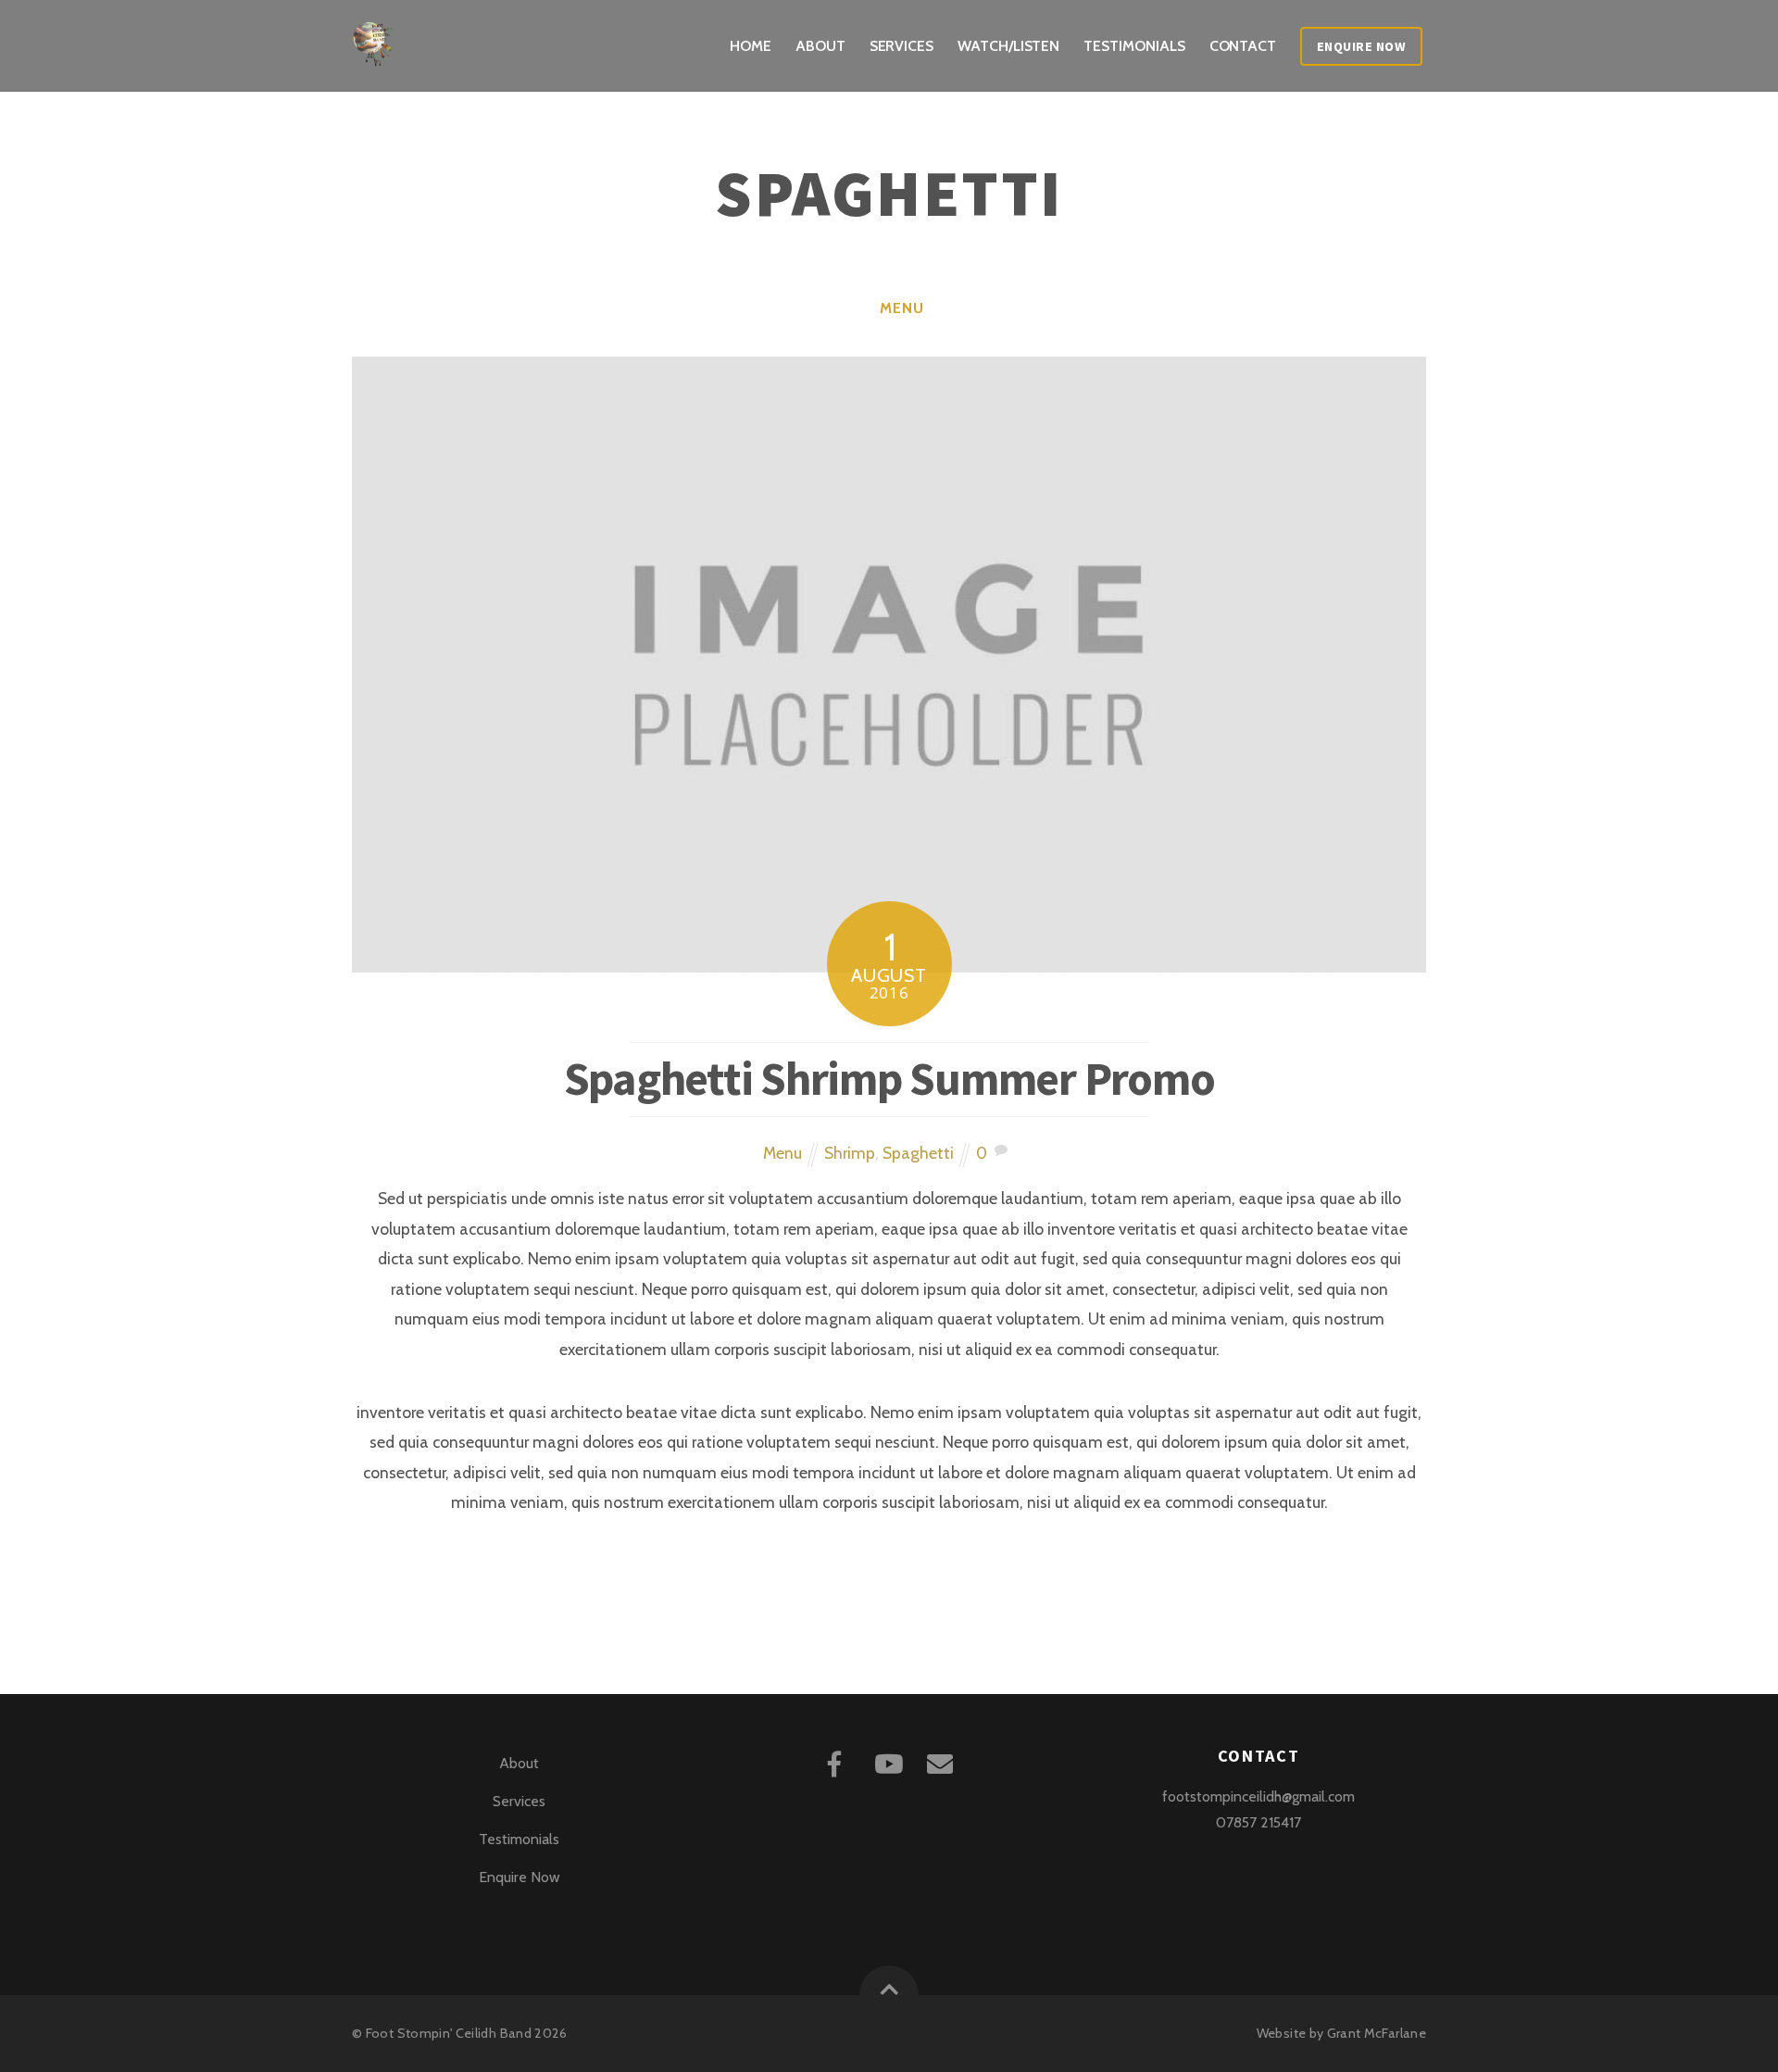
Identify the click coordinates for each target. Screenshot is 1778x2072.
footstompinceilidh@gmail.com (1258, 1796)
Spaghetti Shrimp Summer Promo (889, 1079)
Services (902, 46)
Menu (902, 308)
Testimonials (1134, 46)
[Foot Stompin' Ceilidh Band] (375, 52)
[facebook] (838, 1761)
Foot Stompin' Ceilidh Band (449, 2033)
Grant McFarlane (1377, 2033)
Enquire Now (1362, 46)
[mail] (943, 1761)
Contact (1243, 46)
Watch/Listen (1008, 46)
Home (751, 46)
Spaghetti (918, 1153)
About (820, 46)
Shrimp (850, 1153)
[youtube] (890, 1761)
